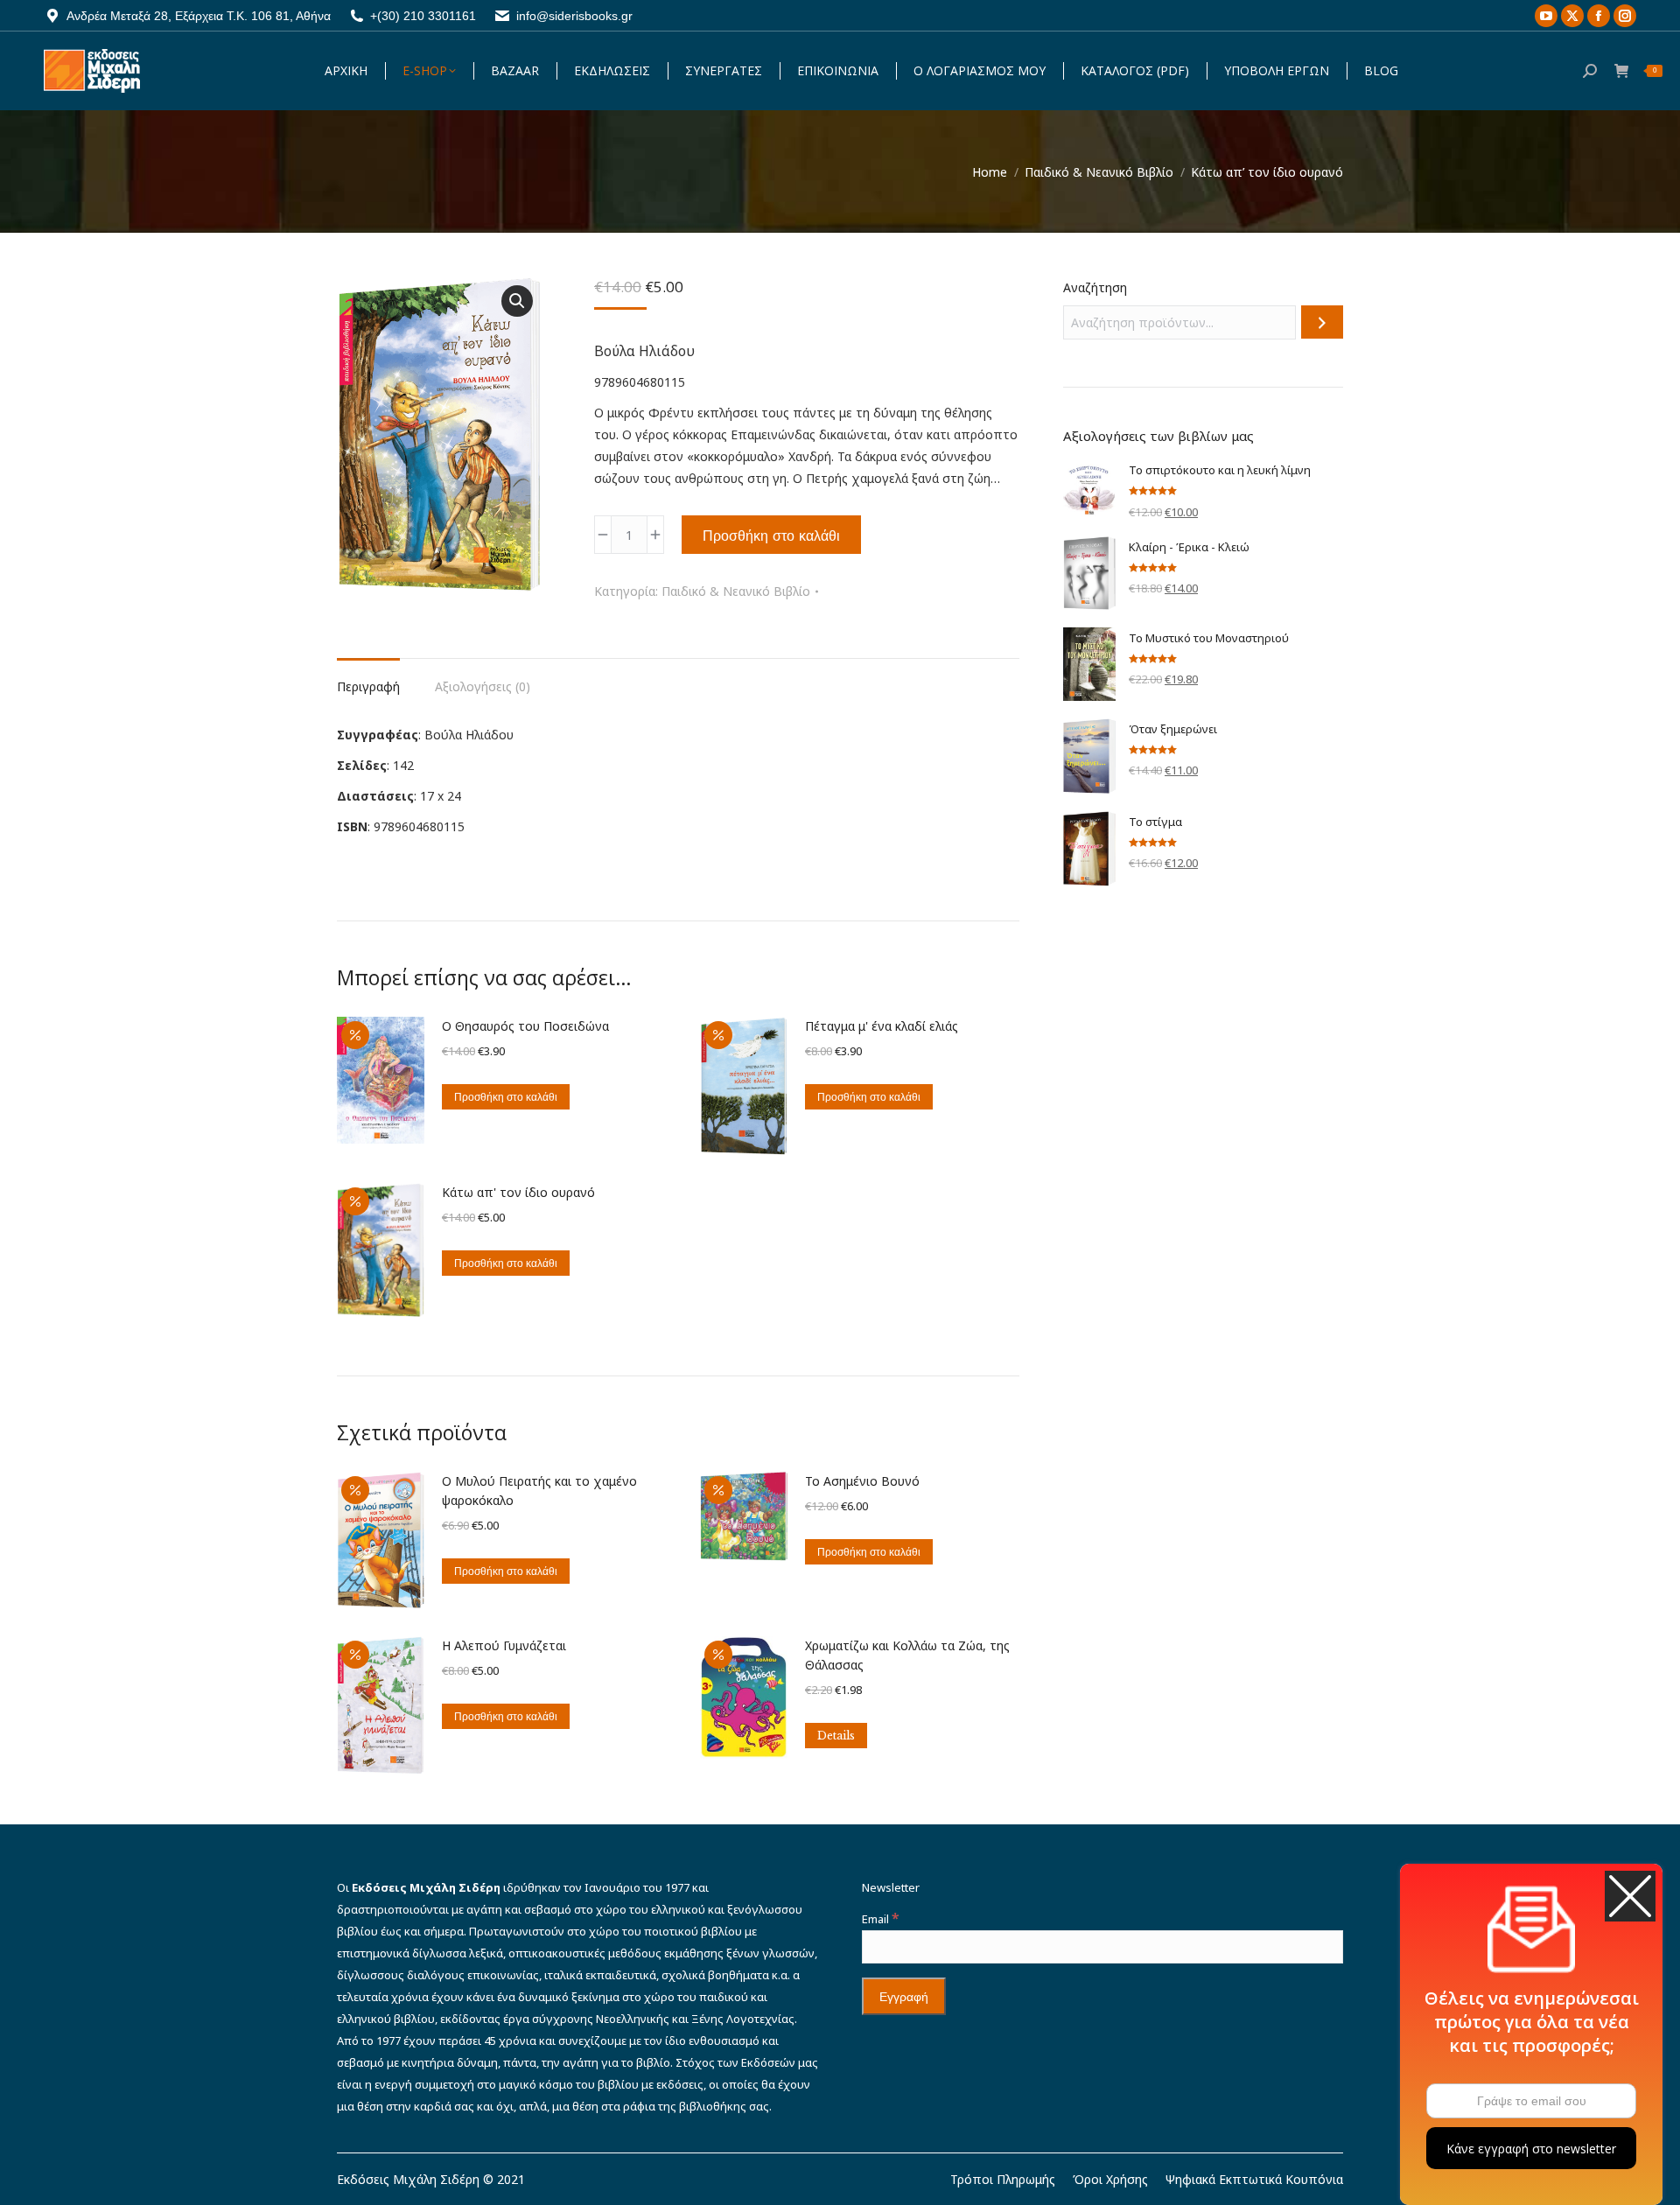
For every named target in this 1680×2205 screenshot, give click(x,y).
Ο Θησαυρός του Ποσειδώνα (525, 1026)
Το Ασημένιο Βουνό (862, 1481)
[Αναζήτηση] (1322, 322)
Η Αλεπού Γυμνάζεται (504, 1645)
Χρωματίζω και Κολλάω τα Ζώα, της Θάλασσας (907, 1655)
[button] (517, 301)
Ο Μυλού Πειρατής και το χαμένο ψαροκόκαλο (539, 1491)
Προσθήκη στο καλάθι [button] (506, 1097)
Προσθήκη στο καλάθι (771, 535)
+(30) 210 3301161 (423, 16)
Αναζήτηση (1095, 287)
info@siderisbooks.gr (574, 16)
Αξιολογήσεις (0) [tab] (483, 686)
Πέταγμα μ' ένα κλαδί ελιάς (882, 1026)
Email (880, 1919)
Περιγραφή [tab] (368, 686)
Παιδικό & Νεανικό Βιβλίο (736, 591)
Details (836, 1736)
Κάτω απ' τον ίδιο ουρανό (518, 1192)
